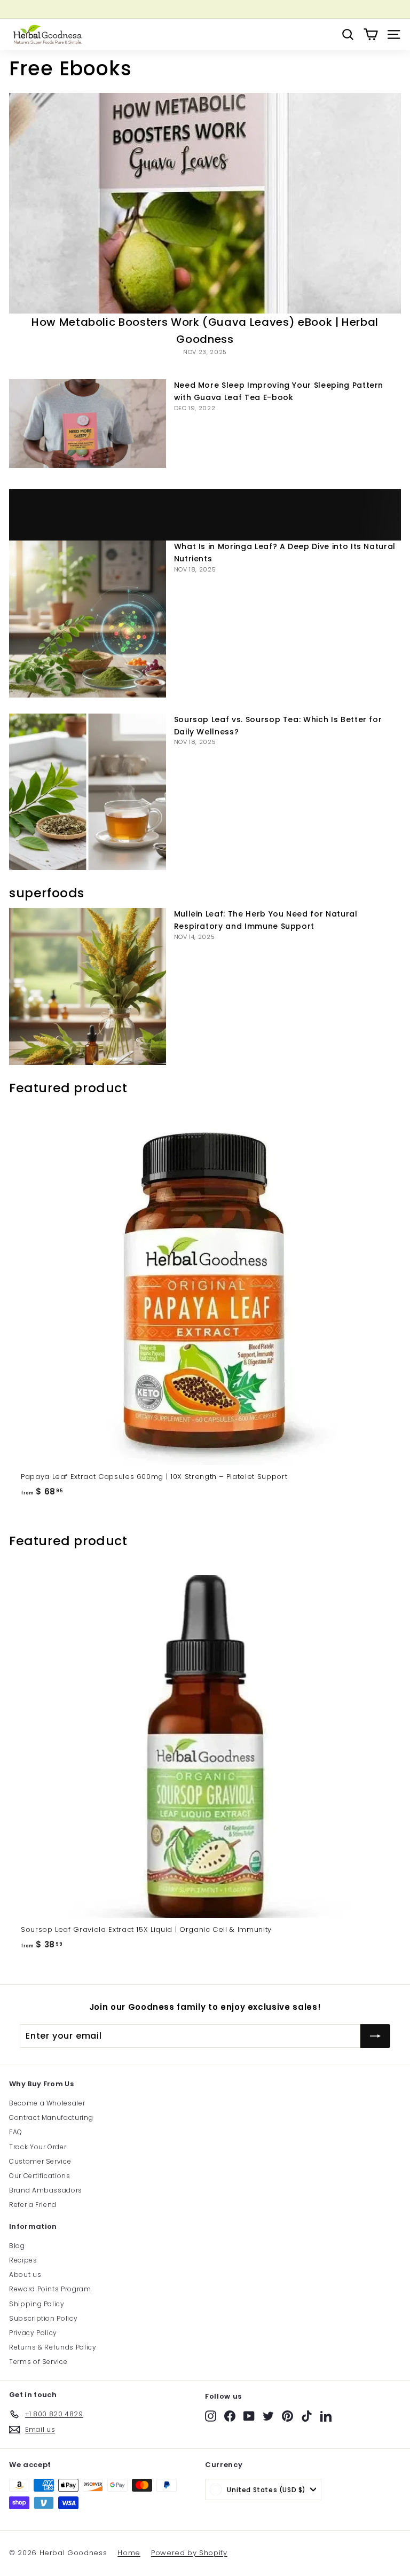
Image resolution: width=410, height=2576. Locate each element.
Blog (17, 2246)
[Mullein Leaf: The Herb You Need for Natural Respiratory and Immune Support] (88, 986)
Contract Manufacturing (51, 2117)
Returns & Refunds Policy (53, 2347)
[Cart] (371, 34)
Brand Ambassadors (46, 2190)
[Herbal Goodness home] (46, 34)
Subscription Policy (43, 2318)
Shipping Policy (37, 2304)
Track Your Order (38, 2147)
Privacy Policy (33, 2333)
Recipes (23, 2260)
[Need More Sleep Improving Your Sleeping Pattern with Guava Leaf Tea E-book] (88, 423)
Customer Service (40, 2161)
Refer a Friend (33, 2205)
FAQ (16, 2132)
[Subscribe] (375, 2036)
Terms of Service (38, 2362)
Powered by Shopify (189, 2553)
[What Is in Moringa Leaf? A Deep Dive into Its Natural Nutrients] (88, 619)
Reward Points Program (50, 2289)
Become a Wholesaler (47, 2103)
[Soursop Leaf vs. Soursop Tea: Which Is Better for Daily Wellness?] (88, 792)
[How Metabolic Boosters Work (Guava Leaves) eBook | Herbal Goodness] (205, 203)
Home (129, 2553)
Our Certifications (40, 2176)
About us (25, 2274)
